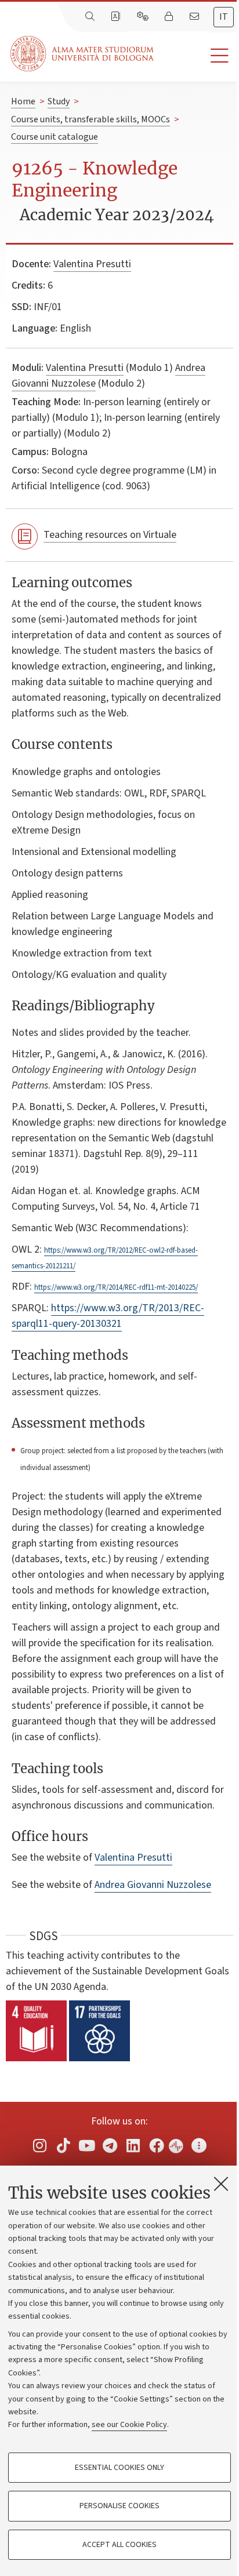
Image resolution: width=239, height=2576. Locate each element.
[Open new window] (40, 2145)
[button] (196, 56)
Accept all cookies (119, 2545)
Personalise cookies (119, 2506)
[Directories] (117, 17)
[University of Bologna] (83, 54)
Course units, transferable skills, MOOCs (90, 119)
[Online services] (144, 17)
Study (59, 101)
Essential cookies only (119, 2468)
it (224, 17)
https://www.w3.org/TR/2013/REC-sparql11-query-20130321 (108, 1316)
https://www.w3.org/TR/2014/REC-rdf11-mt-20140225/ (116, 1287)
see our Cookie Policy (129, 2425)
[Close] (221, 2184)
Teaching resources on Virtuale (110, 535)
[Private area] (170, 17)
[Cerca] (91, 17)
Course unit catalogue (55, 137)
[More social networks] (199, 2145)
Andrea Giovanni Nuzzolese (153, 1885)
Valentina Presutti (92, 264)
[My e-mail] (195, 17)
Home (23, 101)
